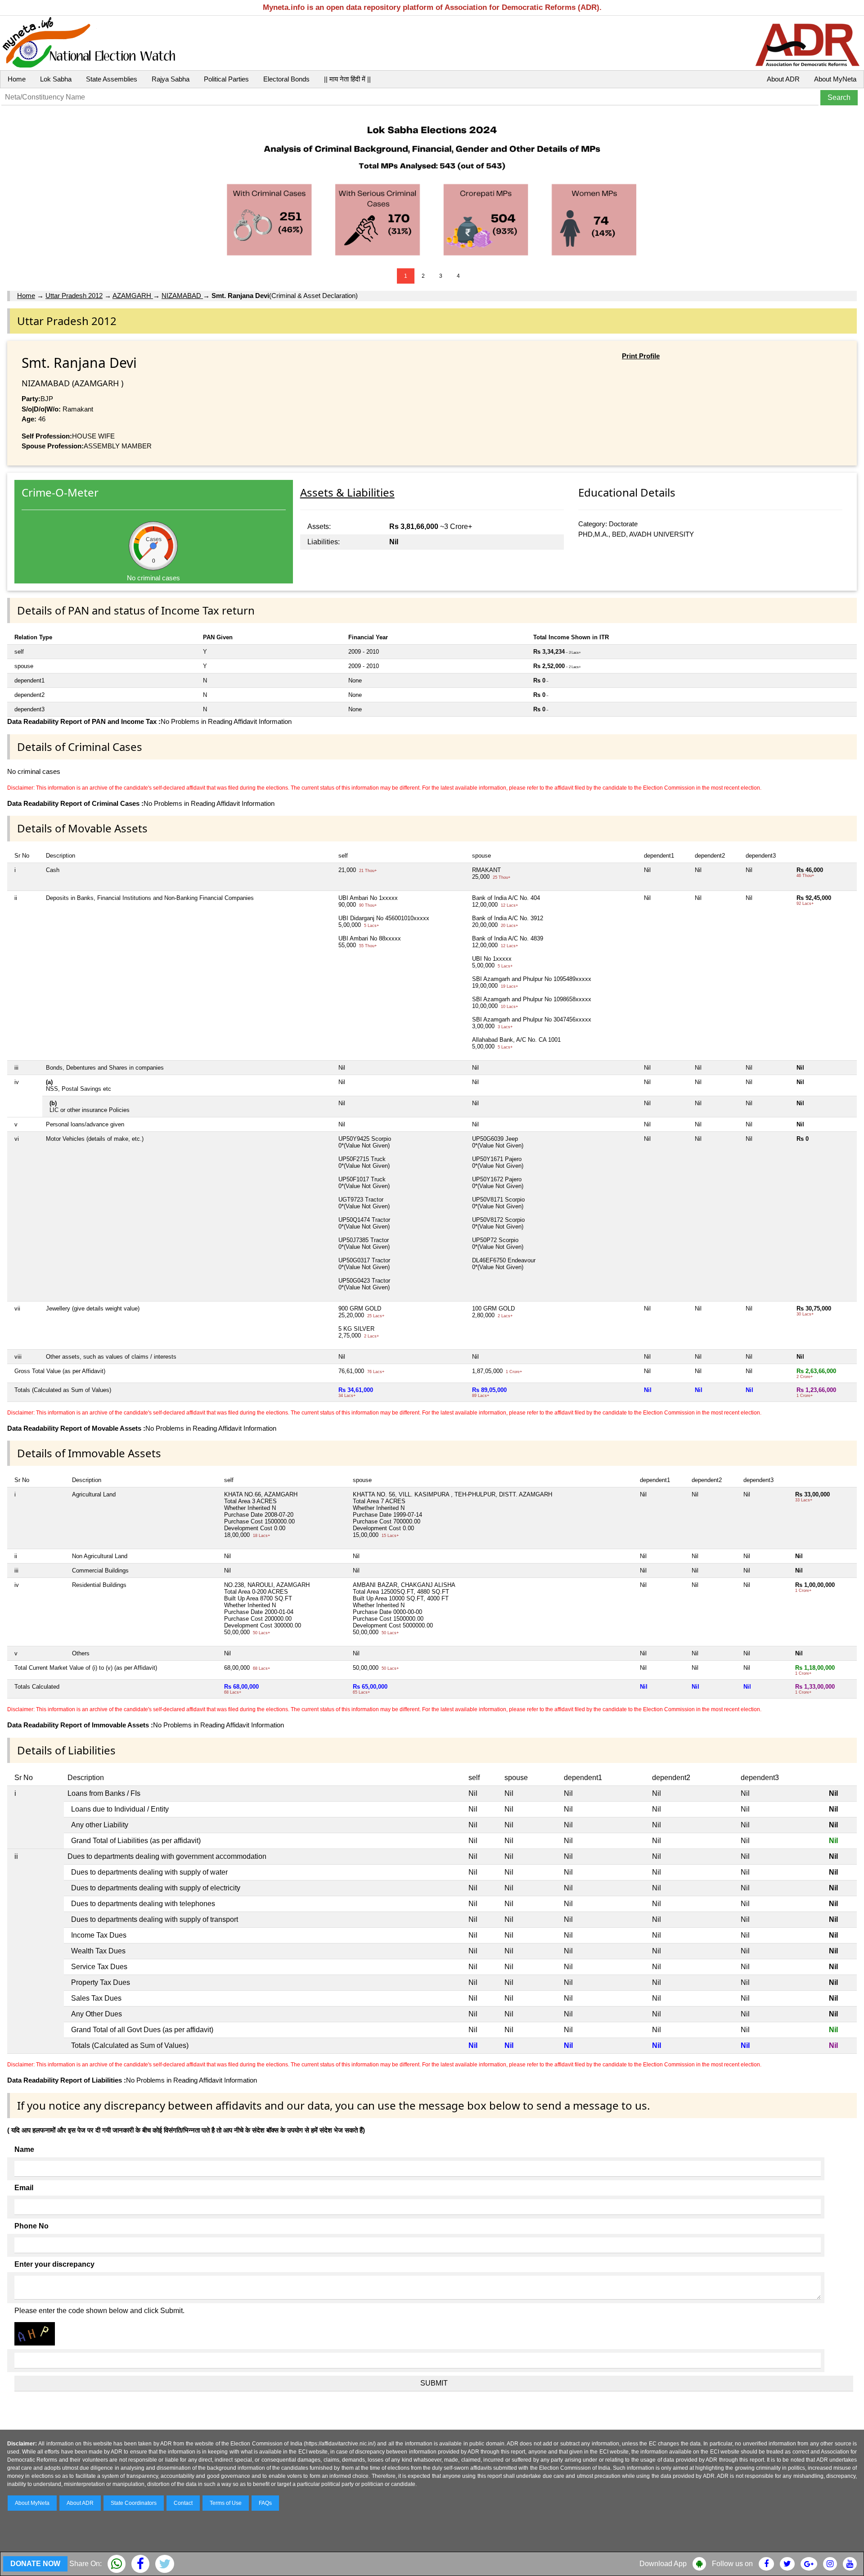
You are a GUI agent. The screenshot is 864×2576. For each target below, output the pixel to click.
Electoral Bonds (286, 79)
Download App (663, 2564)
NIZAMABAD (182, 296)
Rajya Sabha (171, 79)
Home (17, 79)
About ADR (783, 79)
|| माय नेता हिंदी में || (347, 79)
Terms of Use (226, 2503)
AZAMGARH (133, 296)
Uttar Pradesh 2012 (74, 296)
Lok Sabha (56, 79)
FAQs (265, 2503)
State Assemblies (112, 79)
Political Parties (226, 79)
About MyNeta (835, 79)
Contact (183, 2503)
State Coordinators (134, 2503)
